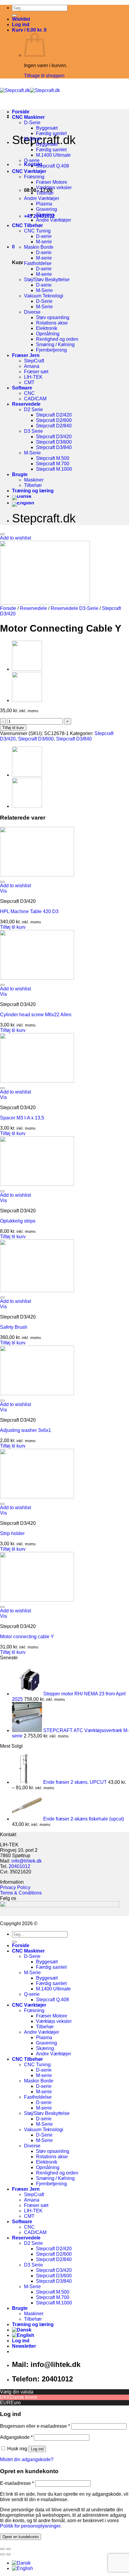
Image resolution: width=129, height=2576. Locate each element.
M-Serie (32, 139)
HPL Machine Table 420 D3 (29, 911)
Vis (3, 891)
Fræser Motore (52, 182)
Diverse (32, 312)
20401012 (19, 1866)
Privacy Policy (15, 1887)
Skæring (45, 215)
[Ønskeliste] (2, 534)
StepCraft (34, 361)
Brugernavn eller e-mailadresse (35, 2426)
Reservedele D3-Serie (75, 608)
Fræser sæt (36, 372)
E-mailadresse (17, 2483)
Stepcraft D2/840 (54, 426)
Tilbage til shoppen (44, 76)
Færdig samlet (51, 133)
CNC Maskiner (28, 117)
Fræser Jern (26, 355)
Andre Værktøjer (42, 198)
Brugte (20, 474)
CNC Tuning (37, 231)
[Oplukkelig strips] (37, 1184)
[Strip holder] (37, 1497)
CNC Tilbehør (27, 225)
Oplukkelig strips (18, 1221)
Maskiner (34, 480)
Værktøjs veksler (54, 188)
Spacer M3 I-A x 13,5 (22, 1118)
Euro (16, 2403)
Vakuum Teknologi (44, 296)
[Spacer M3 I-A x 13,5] (37, 1081)
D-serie (44, 236)
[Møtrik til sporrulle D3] (27, 700)
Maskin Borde (39, 247)
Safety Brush (14, 1327)
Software (22, 388)
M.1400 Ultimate (53, 155)
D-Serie (32, 123)
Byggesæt (47, 128)
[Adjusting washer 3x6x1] (37, 1394)
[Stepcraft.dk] (30, 90)
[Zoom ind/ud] (8, 2549)
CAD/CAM (35, 399)
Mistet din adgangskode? (27, 2459)
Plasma (44, 204)
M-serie (44, 242)
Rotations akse (52, 323)
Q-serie (32, 160)
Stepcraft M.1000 (54, 469)
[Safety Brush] (37, 1290)
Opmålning (48, 334)
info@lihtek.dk (27, 1861)
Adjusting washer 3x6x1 (25, 1430)
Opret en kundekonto (21, 2537)
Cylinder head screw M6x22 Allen (36, 1015)
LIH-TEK (33, 377)
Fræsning (34, 177)
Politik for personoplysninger (30, 2526)
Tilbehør (45, 193)
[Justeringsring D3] (27, 669)
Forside (21, 112)
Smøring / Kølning (55, 345)
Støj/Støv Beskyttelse (47, 280)
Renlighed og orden (57, 339)
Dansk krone (24, 2397)
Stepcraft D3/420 (54, 437)
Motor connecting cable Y (27, 1637)
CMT (29, 382)
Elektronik (47, 328)
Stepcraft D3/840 (54, 447)
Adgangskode (16, 2437)
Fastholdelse (38, 263)
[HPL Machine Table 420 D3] (37, 875)
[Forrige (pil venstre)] (2, 2554)
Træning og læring (33, 491)
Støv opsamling (53, 317)
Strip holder (12, 1533)
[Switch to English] (23, 503)
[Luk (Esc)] (2, 2549)
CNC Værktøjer (29, 171)
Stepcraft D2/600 (54, 420)
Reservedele (26, 404)
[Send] (14, 15)
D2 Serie (33, 409)
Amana (32, 366)
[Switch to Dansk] (21, 2563)
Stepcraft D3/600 (54, 442)
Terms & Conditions (21, 1893)
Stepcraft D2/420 (54, 415)
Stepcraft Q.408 (52, 166)
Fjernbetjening (51, 350)
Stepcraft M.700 (53, 464)
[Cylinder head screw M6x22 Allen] (37, 978)
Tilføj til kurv (13, 728)
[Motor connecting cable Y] (37, 1600)
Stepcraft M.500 (53, 458)
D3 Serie (33, 431)
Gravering (46, 209)
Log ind (37, 2449)
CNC (29, 393)
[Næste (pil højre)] (8, 2554)
